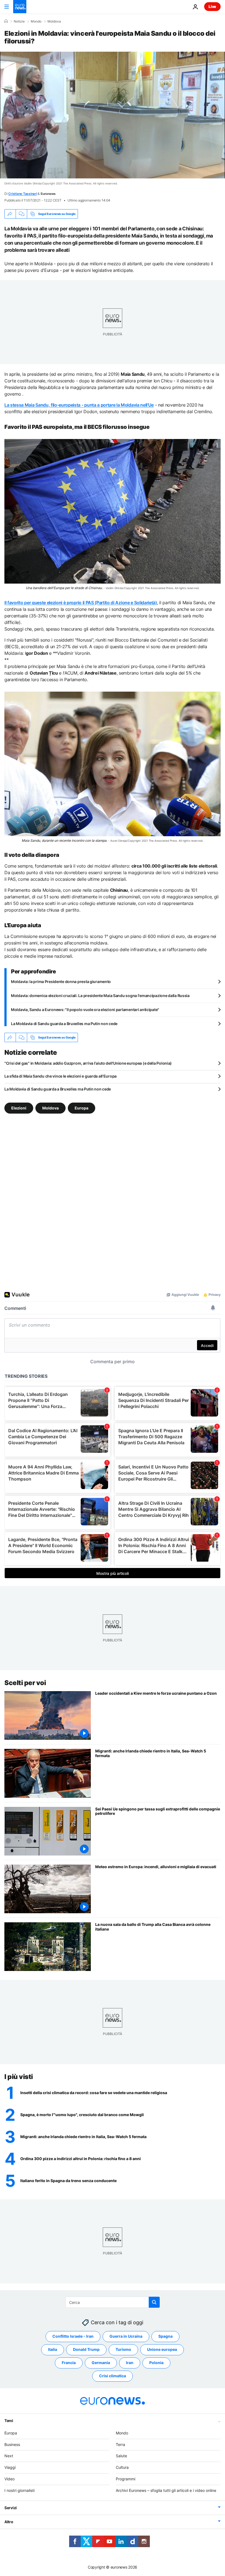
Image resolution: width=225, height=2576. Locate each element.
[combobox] (113, 2302)
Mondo (36, 21)
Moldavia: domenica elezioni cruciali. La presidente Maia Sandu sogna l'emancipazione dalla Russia (100, 996)
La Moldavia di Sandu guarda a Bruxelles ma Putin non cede (64, 1024)
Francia (69, 2363)
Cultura (122, 2467)
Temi (9, 2421)
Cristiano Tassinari (22, 194)
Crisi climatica (113, 2376)
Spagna (165, 2336)
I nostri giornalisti (19, 2490)
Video (9, 2479)
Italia (53, 2349)
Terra (120, 2444)
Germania (101, 2363)
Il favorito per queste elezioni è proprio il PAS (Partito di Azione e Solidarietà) (81, 603)
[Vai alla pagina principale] (20, 7)
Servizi (11, 2507)
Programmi (126, 2479)
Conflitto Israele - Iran (73, 2336)
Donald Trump (86, 2349)
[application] (113, 115)
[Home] (6, 21)
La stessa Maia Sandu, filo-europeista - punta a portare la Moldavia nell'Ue (79, 405)
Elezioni (19, 1108)
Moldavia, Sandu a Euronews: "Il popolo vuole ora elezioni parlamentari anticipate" (85, 1010)
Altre (9, 2521)
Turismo (123, 2349)
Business (12, 2444)
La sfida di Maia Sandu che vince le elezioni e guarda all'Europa (61, 1076)
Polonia (156, 2363)
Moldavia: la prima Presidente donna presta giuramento (61, 981)
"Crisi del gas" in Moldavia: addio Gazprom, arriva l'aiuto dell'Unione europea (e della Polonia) (88, 1063)
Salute (121, 2456)
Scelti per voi (25, 1683)
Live (212, 6)
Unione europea (162, 2349)
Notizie (19, 21)
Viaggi (10, 2467)
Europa (81, 1108)
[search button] (154, 2302)
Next (9, 2456)
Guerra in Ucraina (126, 2336)
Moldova (54, 21)
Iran (130, 2363)
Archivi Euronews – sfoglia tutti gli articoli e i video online (166, 2490)
